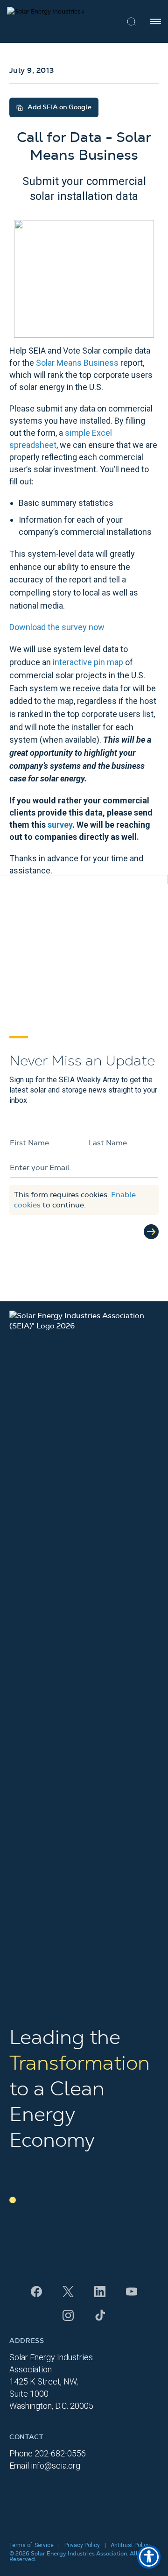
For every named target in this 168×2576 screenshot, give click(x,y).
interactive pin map (88, 662)
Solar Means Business (77, 363)
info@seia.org (56, 2466)
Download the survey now (57, 627)
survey (60, 825)
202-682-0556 (60, 2453)
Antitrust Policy (130, 2545)
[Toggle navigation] (156, 21)
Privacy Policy (82, 2545)
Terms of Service (31, 2545)
